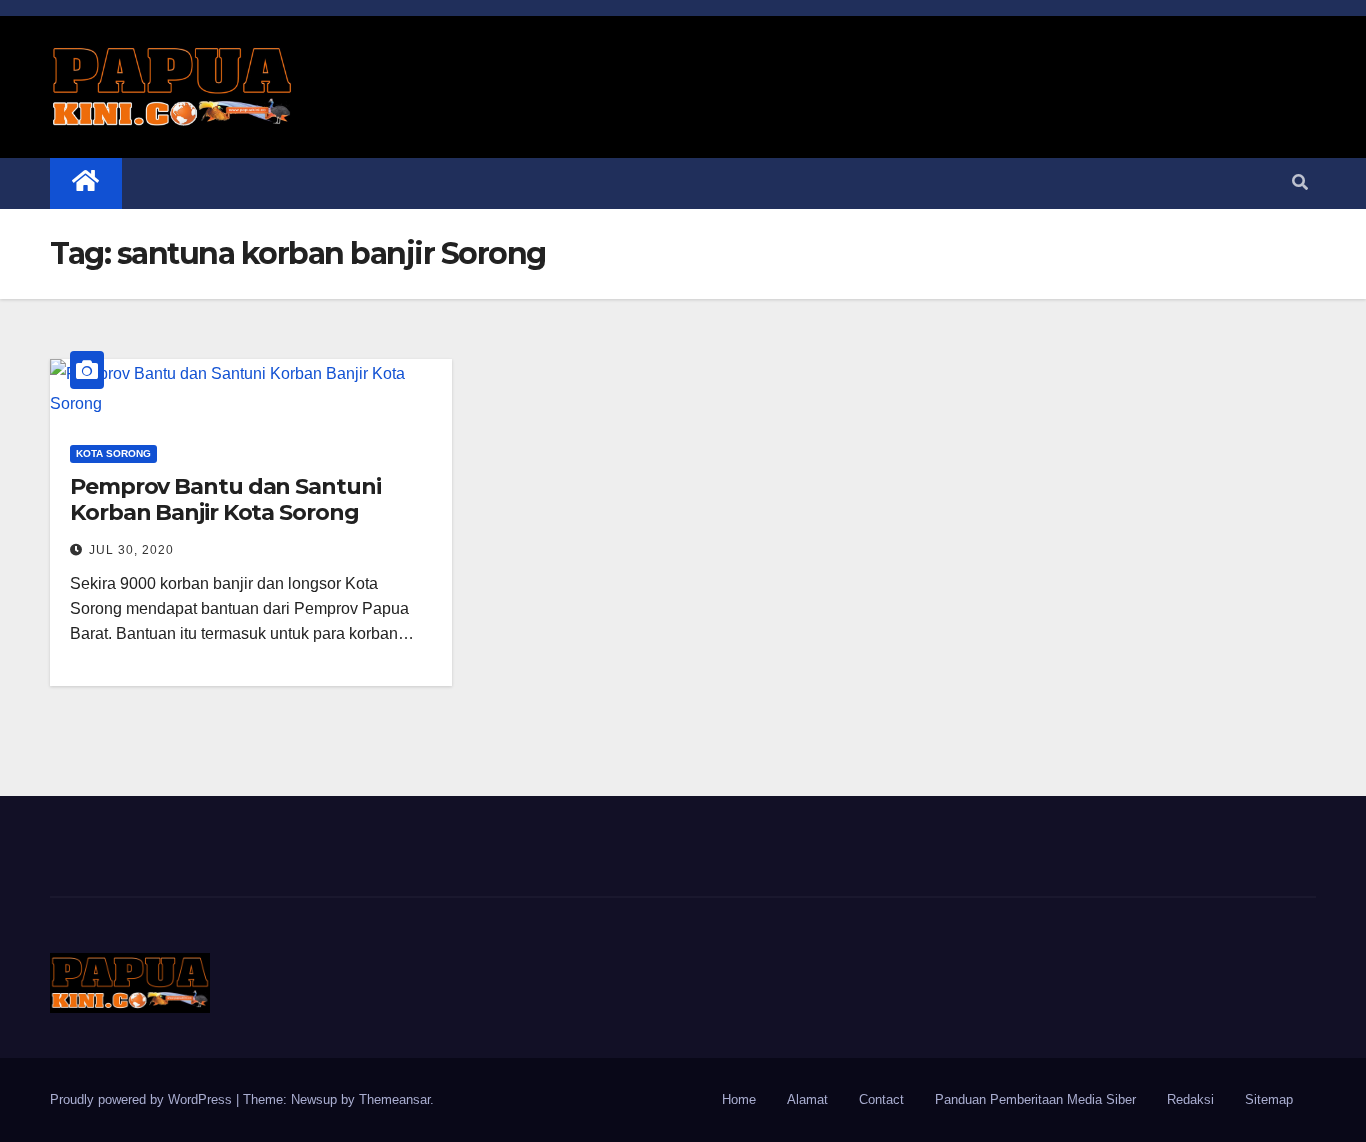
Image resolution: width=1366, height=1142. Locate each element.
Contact (881, 1099)
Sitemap (1269, 1099)
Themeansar (394, 1099)
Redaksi (1190, 1099)
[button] (1300, 182)
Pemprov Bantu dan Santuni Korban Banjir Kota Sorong (225, 499)
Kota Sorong (113, 453)
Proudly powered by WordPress (143, 1099)
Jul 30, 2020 (131, 550)
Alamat (807, 1099)
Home (739, 1099)
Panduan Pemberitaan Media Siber (1035, 1099)
